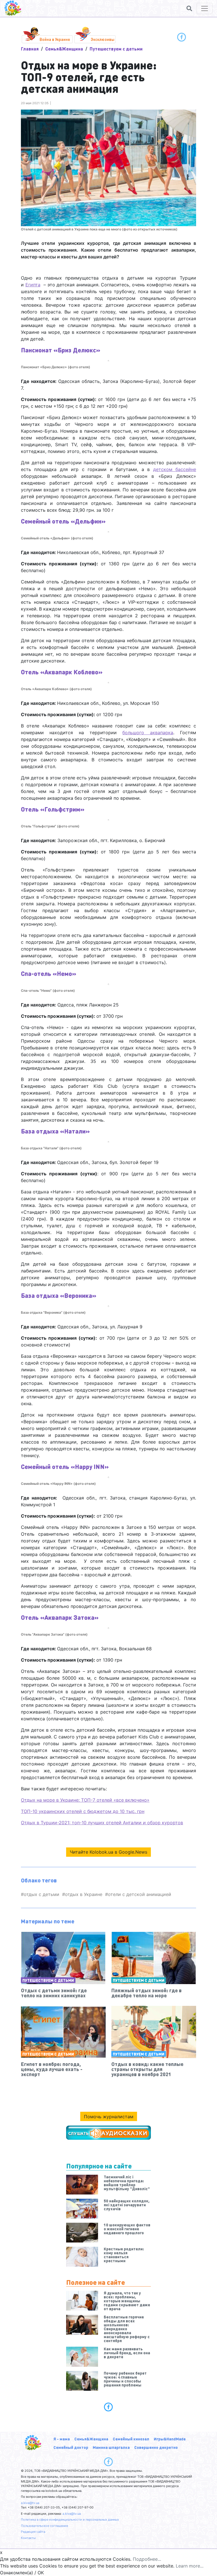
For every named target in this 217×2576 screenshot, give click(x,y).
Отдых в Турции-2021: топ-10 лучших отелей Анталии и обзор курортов (102, 1823)
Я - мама (62, 2439)
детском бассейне (175, 469)
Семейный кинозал (131, 2439)
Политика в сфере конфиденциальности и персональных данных (70, 2520)
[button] (189, 8)
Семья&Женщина (64, 49)
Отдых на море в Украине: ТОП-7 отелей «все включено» (85, 1800)
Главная (30, 49)
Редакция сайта (33, 2532)
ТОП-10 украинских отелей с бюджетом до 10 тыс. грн (83, 1811)
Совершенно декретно (156, 2447)
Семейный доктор (71, 2447)
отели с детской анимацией (140, 1894)
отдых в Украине (84, 1894)
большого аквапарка (148, 733)
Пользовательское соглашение (45, 2526)
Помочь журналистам (109, 2117)
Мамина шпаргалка (111, 2447)
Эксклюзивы (103, 39)
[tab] (108, 2407)
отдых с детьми (42, 1894)
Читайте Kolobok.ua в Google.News (108, 1852)
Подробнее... (147, 2559)
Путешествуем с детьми (116, 49)
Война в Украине (55, 39)
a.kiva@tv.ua (30, 2503)
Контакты (28, 2538)
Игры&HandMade (170, 2439)
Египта (33, 285)
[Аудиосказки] (108, 2133)
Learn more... (190, 2566)
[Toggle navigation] (205, 8)
